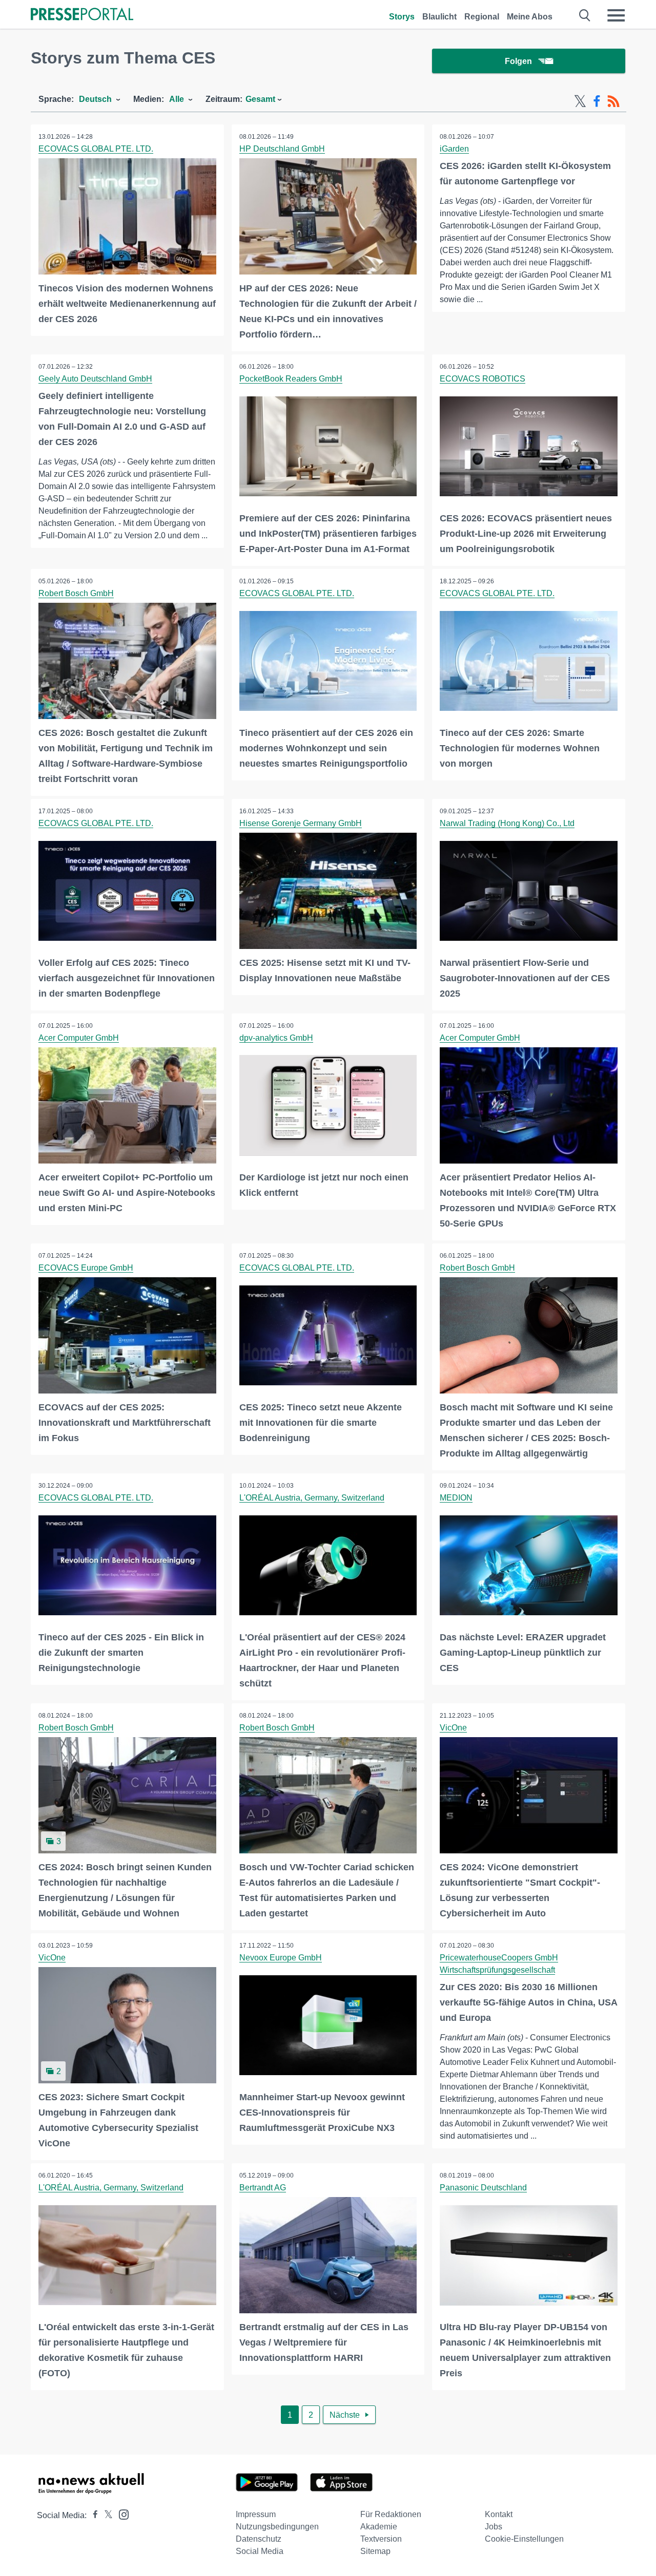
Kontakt (499, 2514)
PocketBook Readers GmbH (291, 379)
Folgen (518, 61)
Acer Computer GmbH (79, 1038)
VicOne (453, 1728)
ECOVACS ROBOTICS (483, 379)
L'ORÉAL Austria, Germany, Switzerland (312, 1498)
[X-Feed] (580, 101)
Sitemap (375, 2551)
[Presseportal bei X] (105, 2515)
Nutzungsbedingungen (277, 2527)
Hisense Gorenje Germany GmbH (301, 823)
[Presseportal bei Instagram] (121, 2514)
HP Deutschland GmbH (282, 149)
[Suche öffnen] (585, 15)
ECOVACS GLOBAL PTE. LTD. (96, 149)
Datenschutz (259, 2539)
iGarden (454, 149)
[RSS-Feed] (613, 101)
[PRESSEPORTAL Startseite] (82, 15)
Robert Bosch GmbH (76, 593)
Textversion (381, 2539)
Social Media (260, 2551)
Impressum (256, 2514)
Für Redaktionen (391, 2514)
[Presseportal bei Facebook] (92, 2515)
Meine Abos (530, 17)
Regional (482, 17)
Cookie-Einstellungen (524, 2539)
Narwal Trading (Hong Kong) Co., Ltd (507, 823)
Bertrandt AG (263, 2188)
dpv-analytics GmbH (276, 1038)
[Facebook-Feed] (597, 101)
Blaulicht (439, 17)
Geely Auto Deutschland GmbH (95, 379)
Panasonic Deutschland (483, 2188)
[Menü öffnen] (616, 15)
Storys (402, 17)
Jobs (494, 2527)
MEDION (456, 1498)
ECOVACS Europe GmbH (86, 1268)
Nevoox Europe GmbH (281, 1958)
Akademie (379, 2527)
